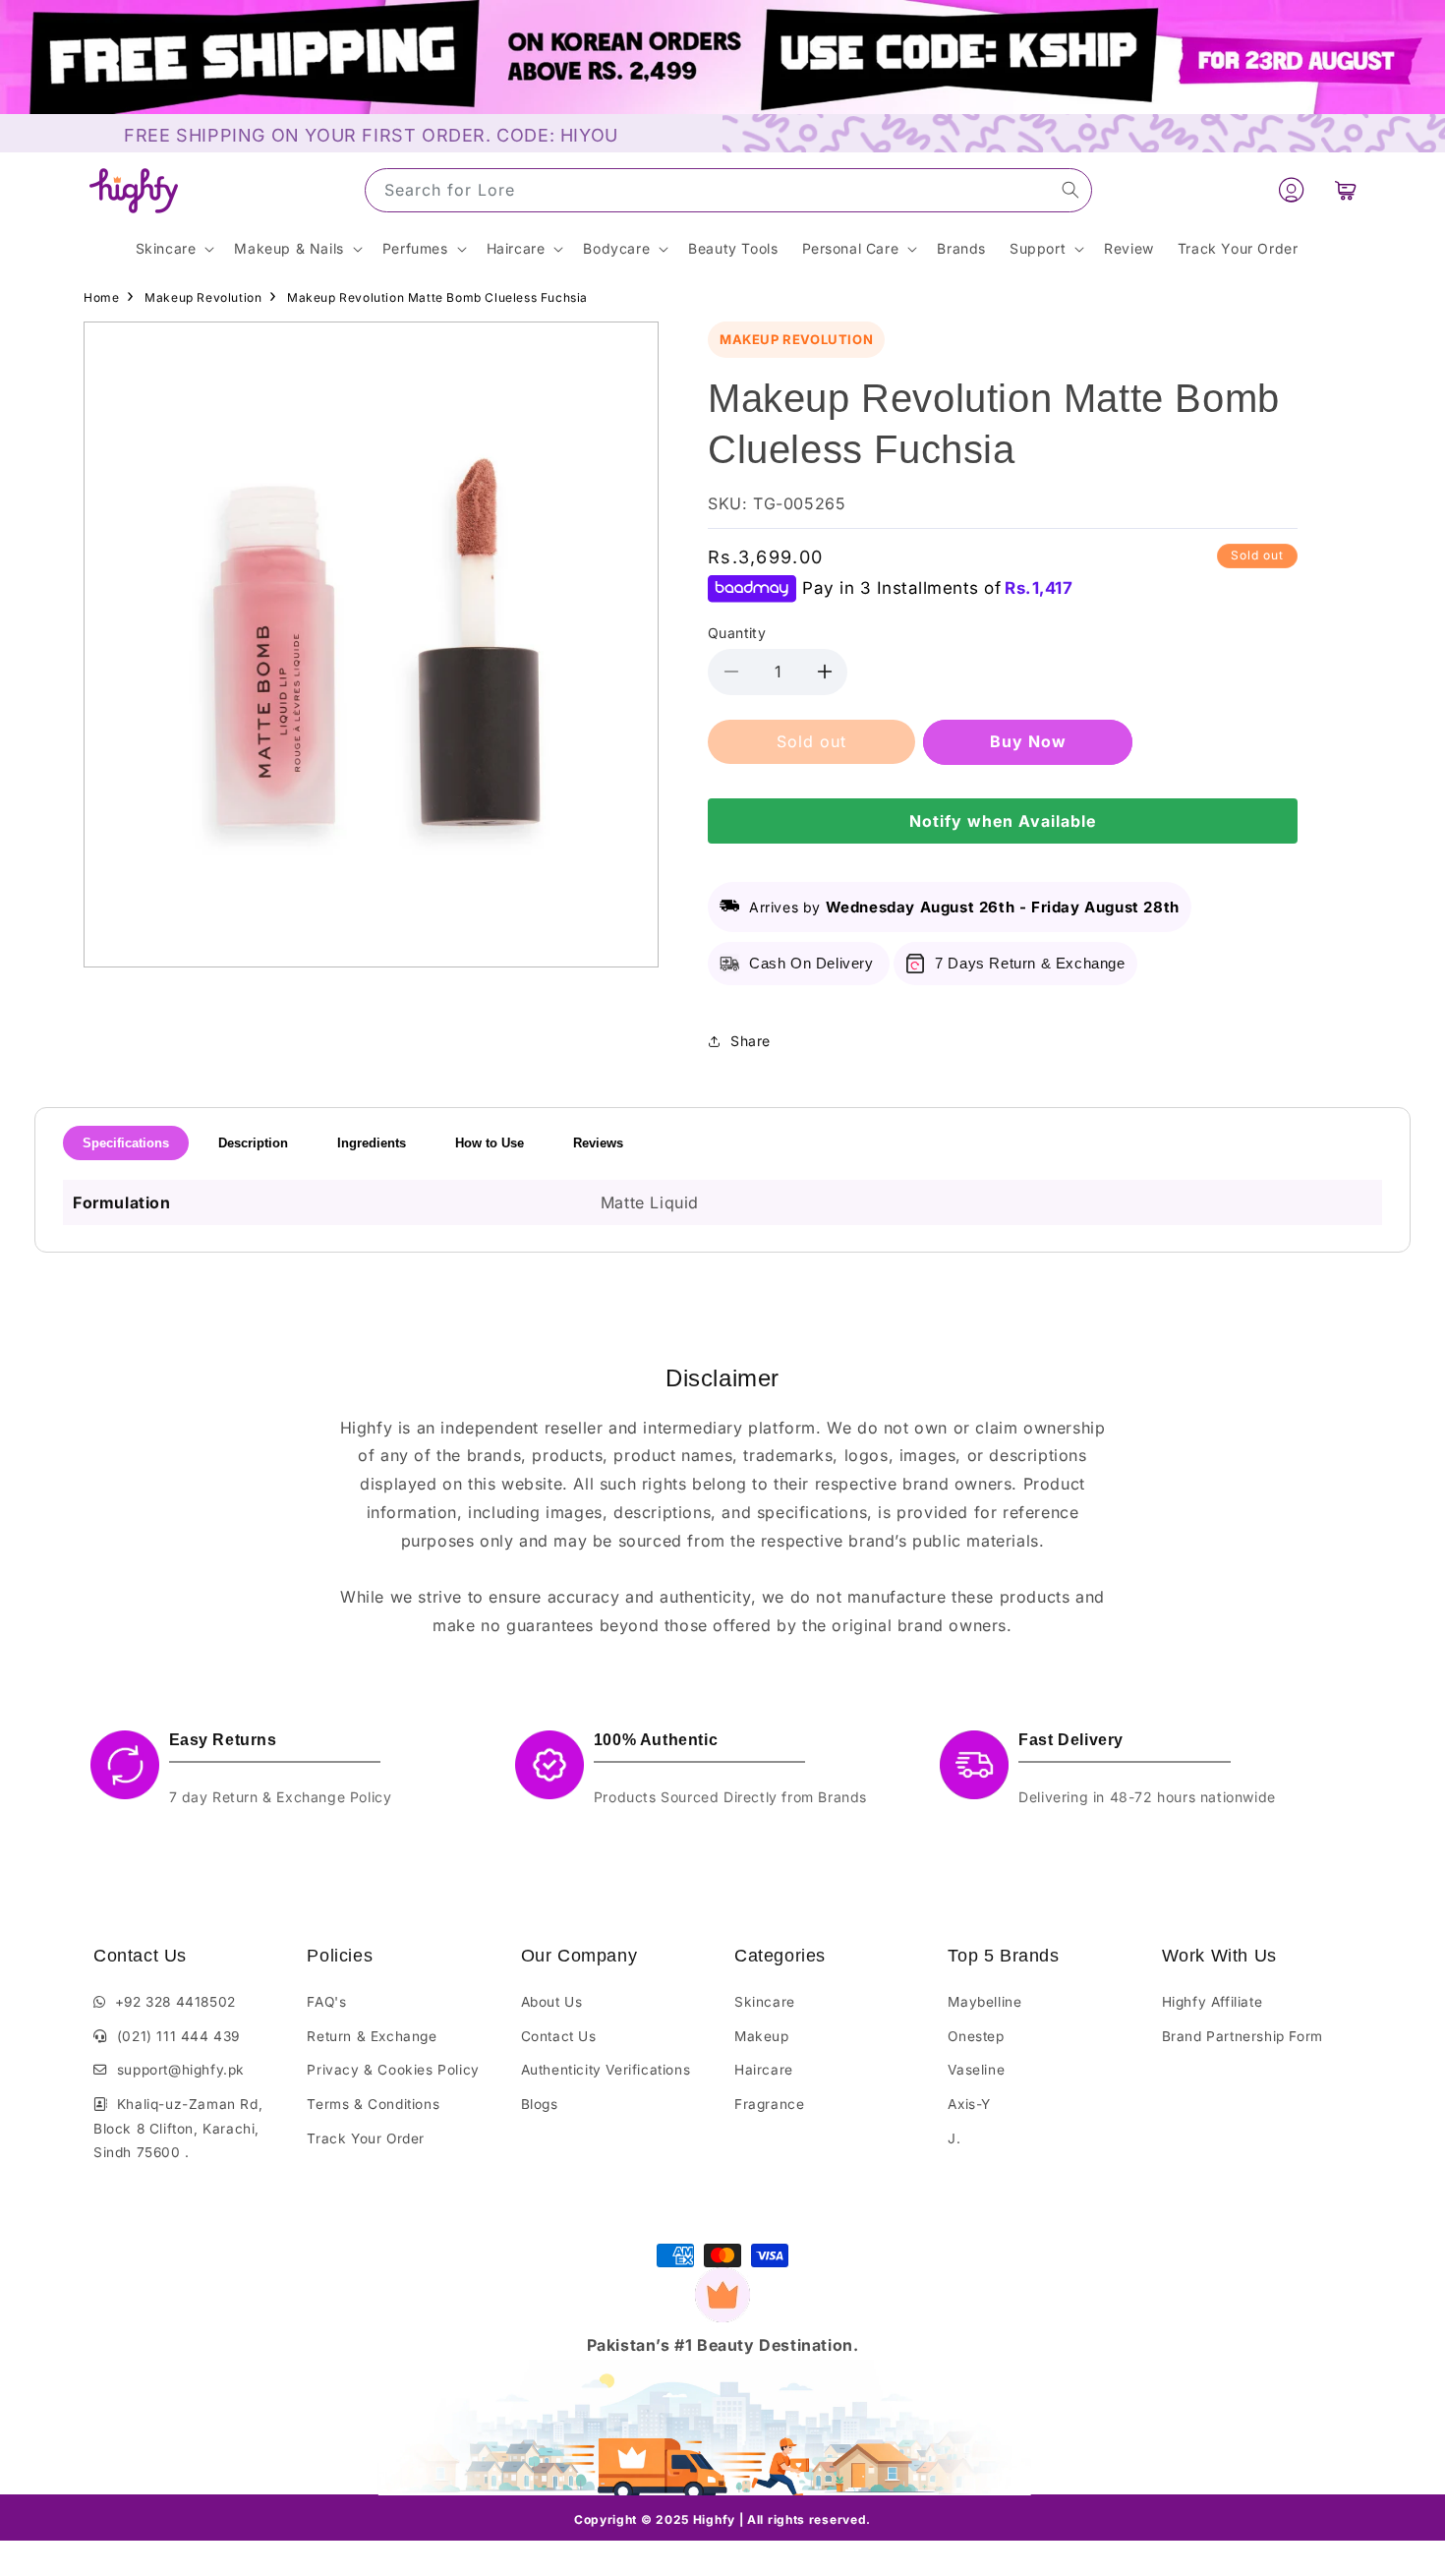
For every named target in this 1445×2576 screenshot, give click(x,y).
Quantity (737, 633)
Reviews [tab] (598, 1143)
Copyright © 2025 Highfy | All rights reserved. (722, 2519)
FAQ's (326, 2002)
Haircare (764, 2070)
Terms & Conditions (373, 2104)
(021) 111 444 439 (174, 2036)
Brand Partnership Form (1243, 2036)
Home (101, 297)
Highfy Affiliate (1213, 2002)
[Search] (1070, 190)
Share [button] (751, 1041)
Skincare (765, 2002)
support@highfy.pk (176, 2070)
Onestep (976, 2036)
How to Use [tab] (490, 1143)
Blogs (540, 2104)
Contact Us (559, 2036)
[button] (1346, 191)
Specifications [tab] (126, 1143)
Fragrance (769, 2104)
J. (954, 2138)
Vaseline (976, 2070)
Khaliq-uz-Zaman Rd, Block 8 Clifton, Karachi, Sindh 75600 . (178, 2128)
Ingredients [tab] (372, 1143)
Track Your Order (366, 2138)
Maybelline (984, 2002)
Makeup (762, 2036)
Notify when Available (1003, 821)
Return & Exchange (372, 2036)
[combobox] (728, 190)
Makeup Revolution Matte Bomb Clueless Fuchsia (437, 297)
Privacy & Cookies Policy (393, 2070)
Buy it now (1028, 741)
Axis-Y (969, 2104)
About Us (552, 2002)
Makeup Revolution (203, 297)
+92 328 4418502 (171, 2002)
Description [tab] (253, 1143)
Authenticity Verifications (606, 2070)
